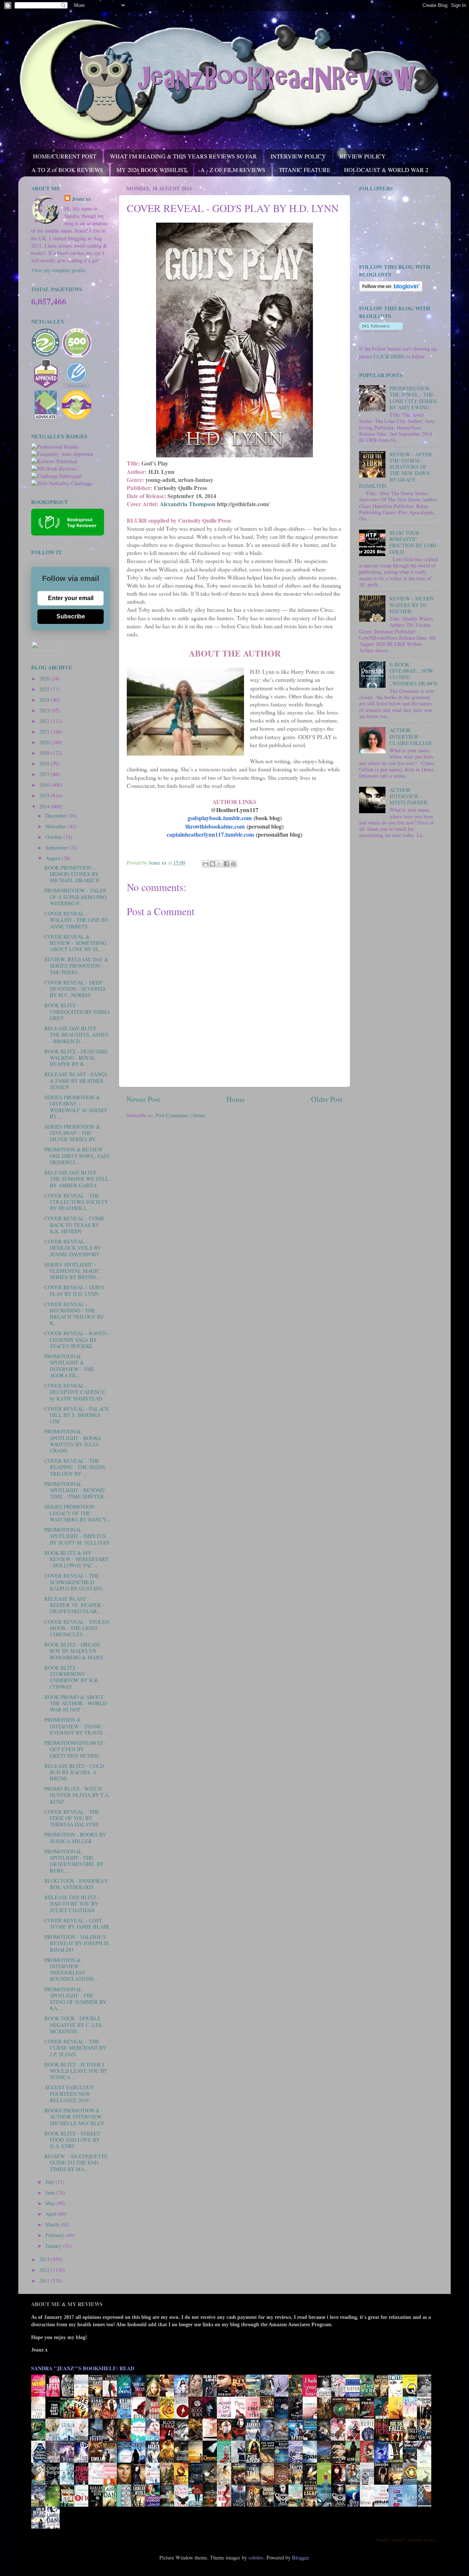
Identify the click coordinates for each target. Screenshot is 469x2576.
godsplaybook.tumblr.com (220, 818)
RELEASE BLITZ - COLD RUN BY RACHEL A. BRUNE (74, 1772)
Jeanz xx (81, 199)
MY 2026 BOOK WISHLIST (152, 170)
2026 (45, 678)
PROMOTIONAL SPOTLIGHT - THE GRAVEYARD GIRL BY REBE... (74, 1861)
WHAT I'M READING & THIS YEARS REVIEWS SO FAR (183, 156)
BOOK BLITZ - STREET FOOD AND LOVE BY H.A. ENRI (72, 2140)
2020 (45, 742)
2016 (45, 785)
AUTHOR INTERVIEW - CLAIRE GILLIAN (411, 737)
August (54, 858)
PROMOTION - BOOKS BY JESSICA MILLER (75, 1838)
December (57, 816)
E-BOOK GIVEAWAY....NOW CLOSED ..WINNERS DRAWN (413, 674)
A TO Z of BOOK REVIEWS (67, 170)
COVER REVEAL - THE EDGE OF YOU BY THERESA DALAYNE (72, 1818)
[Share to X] (219, 864)
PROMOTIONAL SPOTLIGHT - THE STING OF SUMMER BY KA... (75, 1999)
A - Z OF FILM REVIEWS (233, 170)
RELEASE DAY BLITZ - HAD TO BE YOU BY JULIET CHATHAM (72, 1904)
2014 (45, 806)
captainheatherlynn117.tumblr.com (210, 834)
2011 (45, 2281)
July (51, 2182)
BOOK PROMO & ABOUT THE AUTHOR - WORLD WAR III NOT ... (75, 1703)
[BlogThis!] (213, 864)
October (54, 837)
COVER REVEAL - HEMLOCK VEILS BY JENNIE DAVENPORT (73, 1248)
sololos (256, 2557)
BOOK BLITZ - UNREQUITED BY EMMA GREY (77, 1012)
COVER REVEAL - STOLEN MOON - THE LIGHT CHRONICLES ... (77, 1628)
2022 (45, 721)
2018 (45, 763)
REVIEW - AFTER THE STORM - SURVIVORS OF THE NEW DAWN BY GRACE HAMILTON (396, 470)
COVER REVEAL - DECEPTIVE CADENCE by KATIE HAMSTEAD (75, 1392)
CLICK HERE (389, 356)
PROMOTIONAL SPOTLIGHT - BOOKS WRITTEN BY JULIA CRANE (73, 1441)
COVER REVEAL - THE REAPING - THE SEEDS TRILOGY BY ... (75, 1467)
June (51, 2193)
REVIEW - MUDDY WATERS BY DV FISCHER (412, 605)
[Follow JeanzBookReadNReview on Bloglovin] (391, 290)
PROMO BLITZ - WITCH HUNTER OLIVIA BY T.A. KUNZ (77, 1795)
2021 (45, 732)
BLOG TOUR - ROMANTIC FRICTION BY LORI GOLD (413, 542)
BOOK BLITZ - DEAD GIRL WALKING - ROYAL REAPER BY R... (77, 1058)
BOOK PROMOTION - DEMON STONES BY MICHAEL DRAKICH (72, 874)
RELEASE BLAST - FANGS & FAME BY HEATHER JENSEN (76, 1081)
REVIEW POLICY (363, 156)
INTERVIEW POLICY (298, 156)
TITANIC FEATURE (305, 170)
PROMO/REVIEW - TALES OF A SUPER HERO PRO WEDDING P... (75, 897)
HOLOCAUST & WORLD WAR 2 (386, 170)
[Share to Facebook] (226, 864)
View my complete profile (58, 270)
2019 (45, 753)
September (57, 847)
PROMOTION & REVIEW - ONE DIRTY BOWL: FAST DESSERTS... (77, 1156)
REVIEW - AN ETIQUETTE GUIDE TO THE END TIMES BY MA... (76, 2163)
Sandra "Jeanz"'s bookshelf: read (83, 2368)
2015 (45, 795)
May (51, 2203)
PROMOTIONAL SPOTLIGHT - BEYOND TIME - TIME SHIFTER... (76, 1490)
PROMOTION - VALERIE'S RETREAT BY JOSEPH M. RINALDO (77, 1943)
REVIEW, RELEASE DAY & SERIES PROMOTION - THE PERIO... (76, 966)
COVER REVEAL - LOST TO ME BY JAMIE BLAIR (77, 1923)
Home (236, 1099)
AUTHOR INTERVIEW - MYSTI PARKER (409, 796)
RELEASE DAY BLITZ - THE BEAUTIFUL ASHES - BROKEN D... (76, 1035)
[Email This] (206, 864)
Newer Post (143, 1099)
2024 (45, 700)
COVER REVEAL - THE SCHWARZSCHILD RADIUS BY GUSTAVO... (75, 1582)
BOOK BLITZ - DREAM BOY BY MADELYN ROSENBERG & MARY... (75, 1651)
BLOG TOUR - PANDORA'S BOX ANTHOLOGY (76, 1884)
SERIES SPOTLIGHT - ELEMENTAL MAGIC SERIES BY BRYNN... (72, 1271)
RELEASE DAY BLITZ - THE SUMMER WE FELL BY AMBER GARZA (77, 1179)
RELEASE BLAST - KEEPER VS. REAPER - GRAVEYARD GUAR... (74, 1605)
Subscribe (71, 616)
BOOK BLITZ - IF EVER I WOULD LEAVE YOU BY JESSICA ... (76, 2071)
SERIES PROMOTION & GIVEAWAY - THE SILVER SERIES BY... (72, 1133)
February (56, 2235)
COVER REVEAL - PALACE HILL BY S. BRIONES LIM (77, 1415)
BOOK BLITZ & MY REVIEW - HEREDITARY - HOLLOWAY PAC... (76, 1559)
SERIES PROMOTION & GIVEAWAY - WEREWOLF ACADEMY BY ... (76, 1107)
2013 (45, 2259)
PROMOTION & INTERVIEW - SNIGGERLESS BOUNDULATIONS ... (72, 1970)
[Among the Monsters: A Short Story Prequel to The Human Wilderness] (426, 2484)
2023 (45, 710)
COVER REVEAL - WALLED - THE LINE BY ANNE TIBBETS (76, 920)
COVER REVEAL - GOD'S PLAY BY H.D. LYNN (74, 1290)
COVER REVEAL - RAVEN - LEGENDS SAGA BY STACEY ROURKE (77, 1340)
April (52, 2214)
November (57, 826)
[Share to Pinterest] (233, 864)
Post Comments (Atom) (180, 1115)
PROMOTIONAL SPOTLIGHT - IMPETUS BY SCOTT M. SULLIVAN (77, 1536)
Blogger (300, 2557)
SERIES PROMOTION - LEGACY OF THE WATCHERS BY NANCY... (77, 1513)
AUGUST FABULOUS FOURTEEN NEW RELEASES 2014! (69, 2094)
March (53, 2224)
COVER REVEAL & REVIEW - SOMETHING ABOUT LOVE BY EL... (75, 943)
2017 (45, 774)
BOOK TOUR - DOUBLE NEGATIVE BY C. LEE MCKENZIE (73, 2025)
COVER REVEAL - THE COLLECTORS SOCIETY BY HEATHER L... (76, 1202)
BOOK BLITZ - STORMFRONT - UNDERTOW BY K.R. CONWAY (72, 1677)
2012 (45, 2270)
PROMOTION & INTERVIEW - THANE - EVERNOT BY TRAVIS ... (76, 1726)
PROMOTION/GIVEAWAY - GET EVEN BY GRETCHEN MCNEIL (75, 1749)
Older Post (327, 1099)
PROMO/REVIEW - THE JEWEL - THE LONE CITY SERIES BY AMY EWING (413, 398)
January (54, 2246)
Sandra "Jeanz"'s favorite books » (407, 2540)
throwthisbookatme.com (215, 826)
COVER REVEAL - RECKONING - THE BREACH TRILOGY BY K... (74, 1314)
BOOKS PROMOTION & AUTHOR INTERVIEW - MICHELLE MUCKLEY (75, 2117)
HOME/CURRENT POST (65, 156)
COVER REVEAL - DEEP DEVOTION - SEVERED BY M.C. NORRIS (75, 989)
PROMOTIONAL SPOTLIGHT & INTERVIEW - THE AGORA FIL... (69, 1366)
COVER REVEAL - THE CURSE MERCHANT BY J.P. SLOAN (75, 2048)
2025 (45, 689)
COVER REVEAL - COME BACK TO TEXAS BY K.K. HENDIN (74, 1225)
